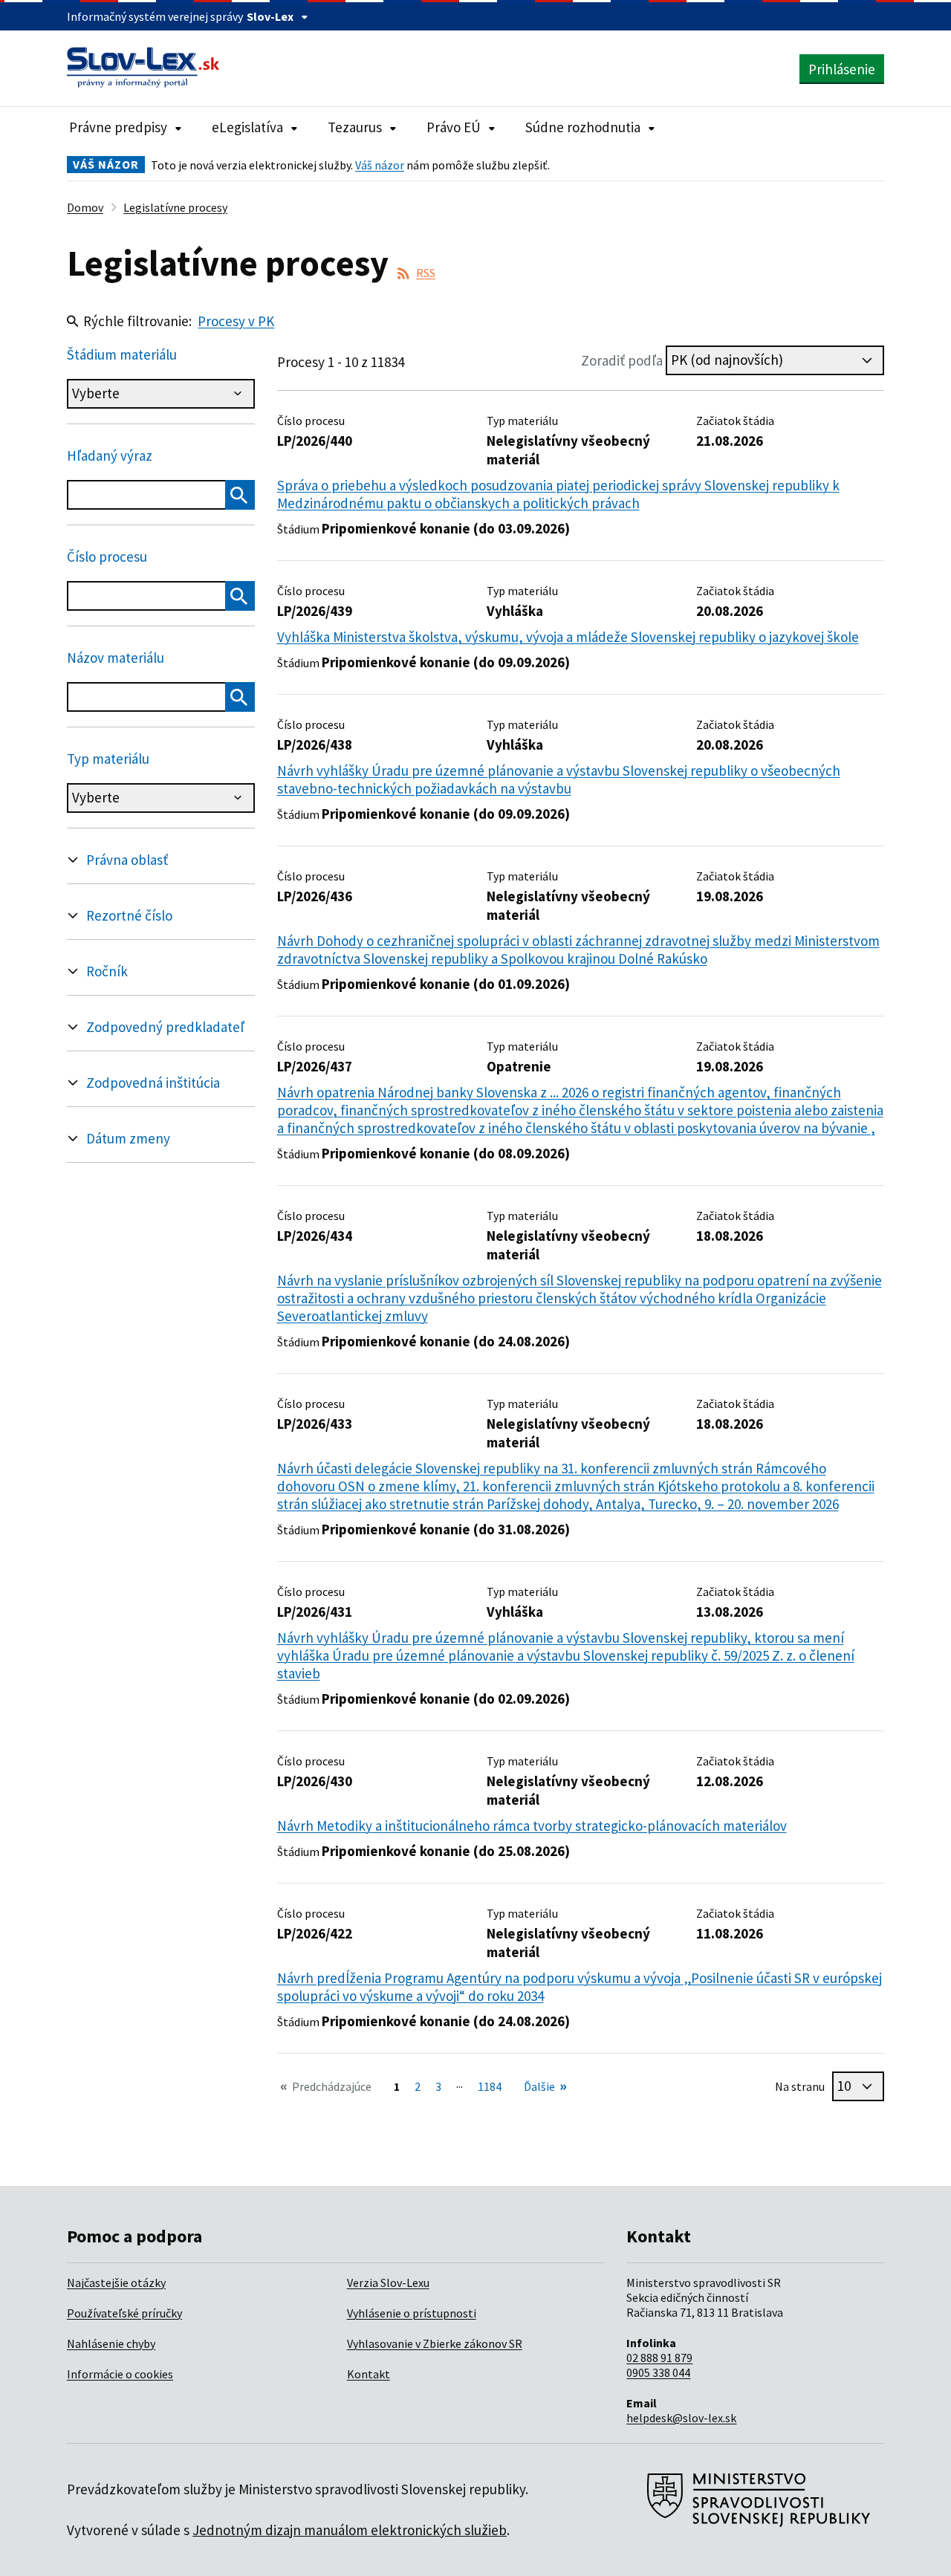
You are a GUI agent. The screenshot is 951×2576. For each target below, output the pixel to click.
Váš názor (380, 165)
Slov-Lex (270, 16)
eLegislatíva (247, 127)
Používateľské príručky (124, 2313)
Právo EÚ (454, 127)
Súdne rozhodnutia (583, 127)
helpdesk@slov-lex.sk (681, 2418)
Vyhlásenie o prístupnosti (412, 2313)
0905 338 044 (658, 2372)
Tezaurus (355, 127)
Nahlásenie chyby (111, 2343)
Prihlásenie (842, 69)
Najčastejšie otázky (116, 2283)
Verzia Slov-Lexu (388, 2283)
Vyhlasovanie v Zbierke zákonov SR (435, 2343)
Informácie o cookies (120, 2374)
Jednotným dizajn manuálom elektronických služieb (350, 2530)
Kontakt (369, 2374)
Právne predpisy (118, 127)
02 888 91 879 (659, 2358)
